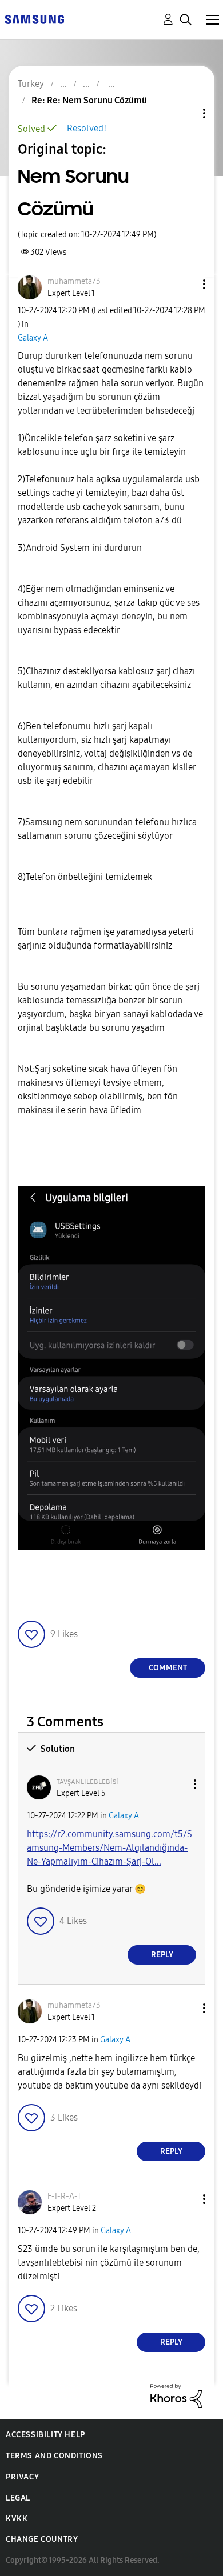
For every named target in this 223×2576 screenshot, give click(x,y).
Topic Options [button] (185, 113)
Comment (168, 1668)
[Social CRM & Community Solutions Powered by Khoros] (176, 2395)
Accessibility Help (45, 2435)
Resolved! (87, 128)
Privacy (22, 2477)
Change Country (42, 2539)
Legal (18, 2498)
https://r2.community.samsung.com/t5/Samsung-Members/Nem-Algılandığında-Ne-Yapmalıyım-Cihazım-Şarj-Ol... (109, 1848)
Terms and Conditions (54, 2456)
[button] (185, 284)
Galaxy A (33, 338)
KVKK (17, 2519)
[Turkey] (34, 19)
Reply (162, 1955)
